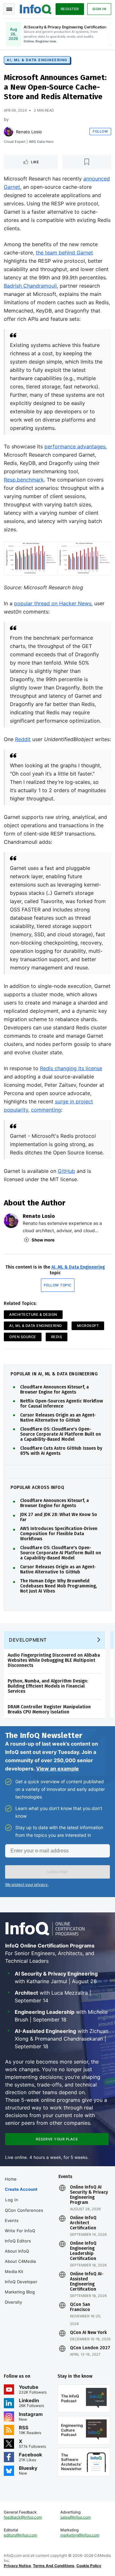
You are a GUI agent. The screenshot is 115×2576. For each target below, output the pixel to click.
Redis (57, 1337)
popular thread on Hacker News (53, 603)
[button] (57, 1872)
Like (35, 162)
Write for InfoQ (20, 2231)
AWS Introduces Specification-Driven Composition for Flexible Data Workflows (59, 1534)
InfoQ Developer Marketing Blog (21, 2287)
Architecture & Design (33, 1314)
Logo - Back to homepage (36, 8)
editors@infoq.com (20, 2535)
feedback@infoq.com (23, 2517)
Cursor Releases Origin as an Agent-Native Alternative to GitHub (58, 1418)
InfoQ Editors (18, 2241)
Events (12, 2220)
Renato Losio (29, 132)
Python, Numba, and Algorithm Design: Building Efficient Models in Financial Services (48, 1686)
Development (28, 1640)
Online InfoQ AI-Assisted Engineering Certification (87, 2282)
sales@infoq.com (76, 2517)
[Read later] (87, 162)
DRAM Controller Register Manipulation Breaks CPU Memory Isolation (49, 1709)
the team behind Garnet (64, 253)
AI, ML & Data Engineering (37, 60)
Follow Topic (58, 1285)
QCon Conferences (24, 2210)
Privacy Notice (17, 2566)
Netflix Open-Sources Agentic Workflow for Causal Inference (61, 1404)
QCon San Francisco (80, 2307)
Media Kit (14, 2271)
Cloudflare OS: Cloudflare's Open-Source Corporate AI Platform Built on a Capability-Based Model (61, 1434)
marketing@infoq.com (80, 2535)
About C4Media (20, 2261)
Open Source (23, 1337)
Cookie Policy (89, 2566)
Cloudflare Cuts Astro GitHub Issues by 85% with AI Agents (61, 1451)
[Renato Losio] (9, 132)
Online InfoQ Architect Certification (83, 2223)
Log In (12, 2200)
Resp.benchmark (24, 480)
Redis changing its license (71, 1068)
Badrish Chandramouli (30, 286)
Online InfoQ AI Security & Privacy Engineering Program (89, 2195)
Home (11, 2179)
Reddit (23, 739)
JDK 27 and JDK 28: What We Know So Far (59, 1517)
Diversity (13, 2302)
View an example (57, 1769)
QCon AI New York (88, 2333)
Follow (100, 131)
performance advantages (75, 446)
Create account (21, 2189)
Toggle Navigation (9, 9)
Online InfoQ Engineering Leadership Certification (83, 2251)
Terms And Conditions (54, 2566)
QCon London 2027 (90, 2348)
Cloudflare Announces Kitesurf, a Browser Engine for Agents (54, 1390)
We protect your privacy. (27, 1884)
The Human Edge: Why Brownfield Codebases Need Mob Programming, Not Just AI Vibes (58, 1586)
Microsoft (88, 1326)
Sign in (99, 9)
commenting (46, 1110)
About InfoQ (17, 2251)
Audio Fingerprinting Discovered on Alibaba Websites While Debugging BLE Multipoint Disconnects (54, 1660)
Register (70, 9)
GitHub (66, 1171)
